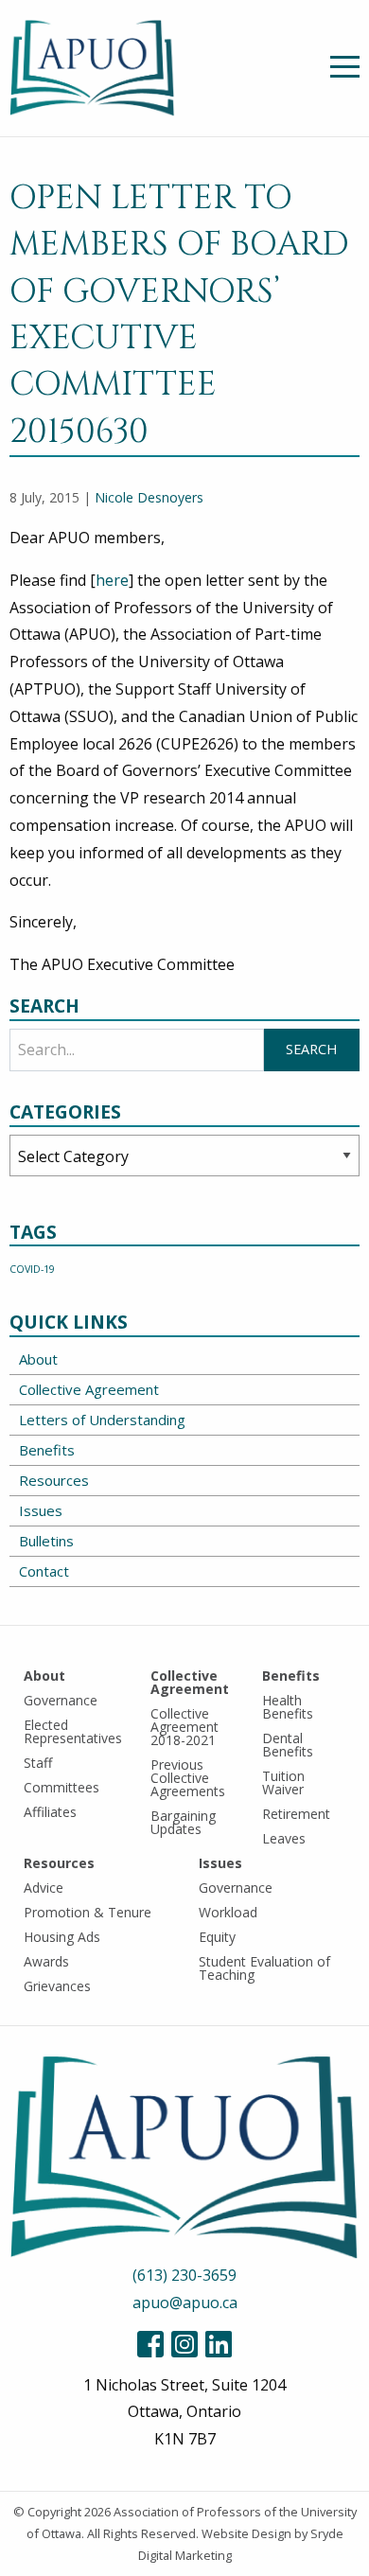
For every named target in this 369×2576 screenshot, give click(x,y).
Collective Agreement (89, 1389)
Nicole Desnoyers (149, 497)
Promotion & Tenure (88, 1912)
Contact (44, 1571)
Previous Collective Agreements (188, 1778)
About (38, 1359)
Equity (217, 1937)
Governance (61, 1700)
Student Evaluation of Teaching (264, 1968)
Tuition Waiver (283, 1782)
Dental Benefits (288, 1745)
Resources (54, 1480)
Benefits (47, 1450)
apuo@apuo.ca (185, 2303)
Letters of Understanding (102, 1420)
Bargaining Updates (183, 1822)
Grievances (57, 1986)
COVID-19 (32, 1269)
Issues (41, 1510)
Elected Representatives (73, 1731)
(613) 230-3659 (184, 2275)
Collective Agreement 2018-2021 (184, 1727)
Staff (38, 1763)
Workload (228, 1912)
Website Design (246, 2533)
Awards (46, 1961)
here (112, 580)
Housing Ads (62, 1937)
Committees (61, 1787)
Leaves (284, 1838)
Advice (44, 1888)
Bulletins (46, 1541)
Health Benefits (288, 1707)
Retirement (296, 1814)
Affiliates (50, 1812)
